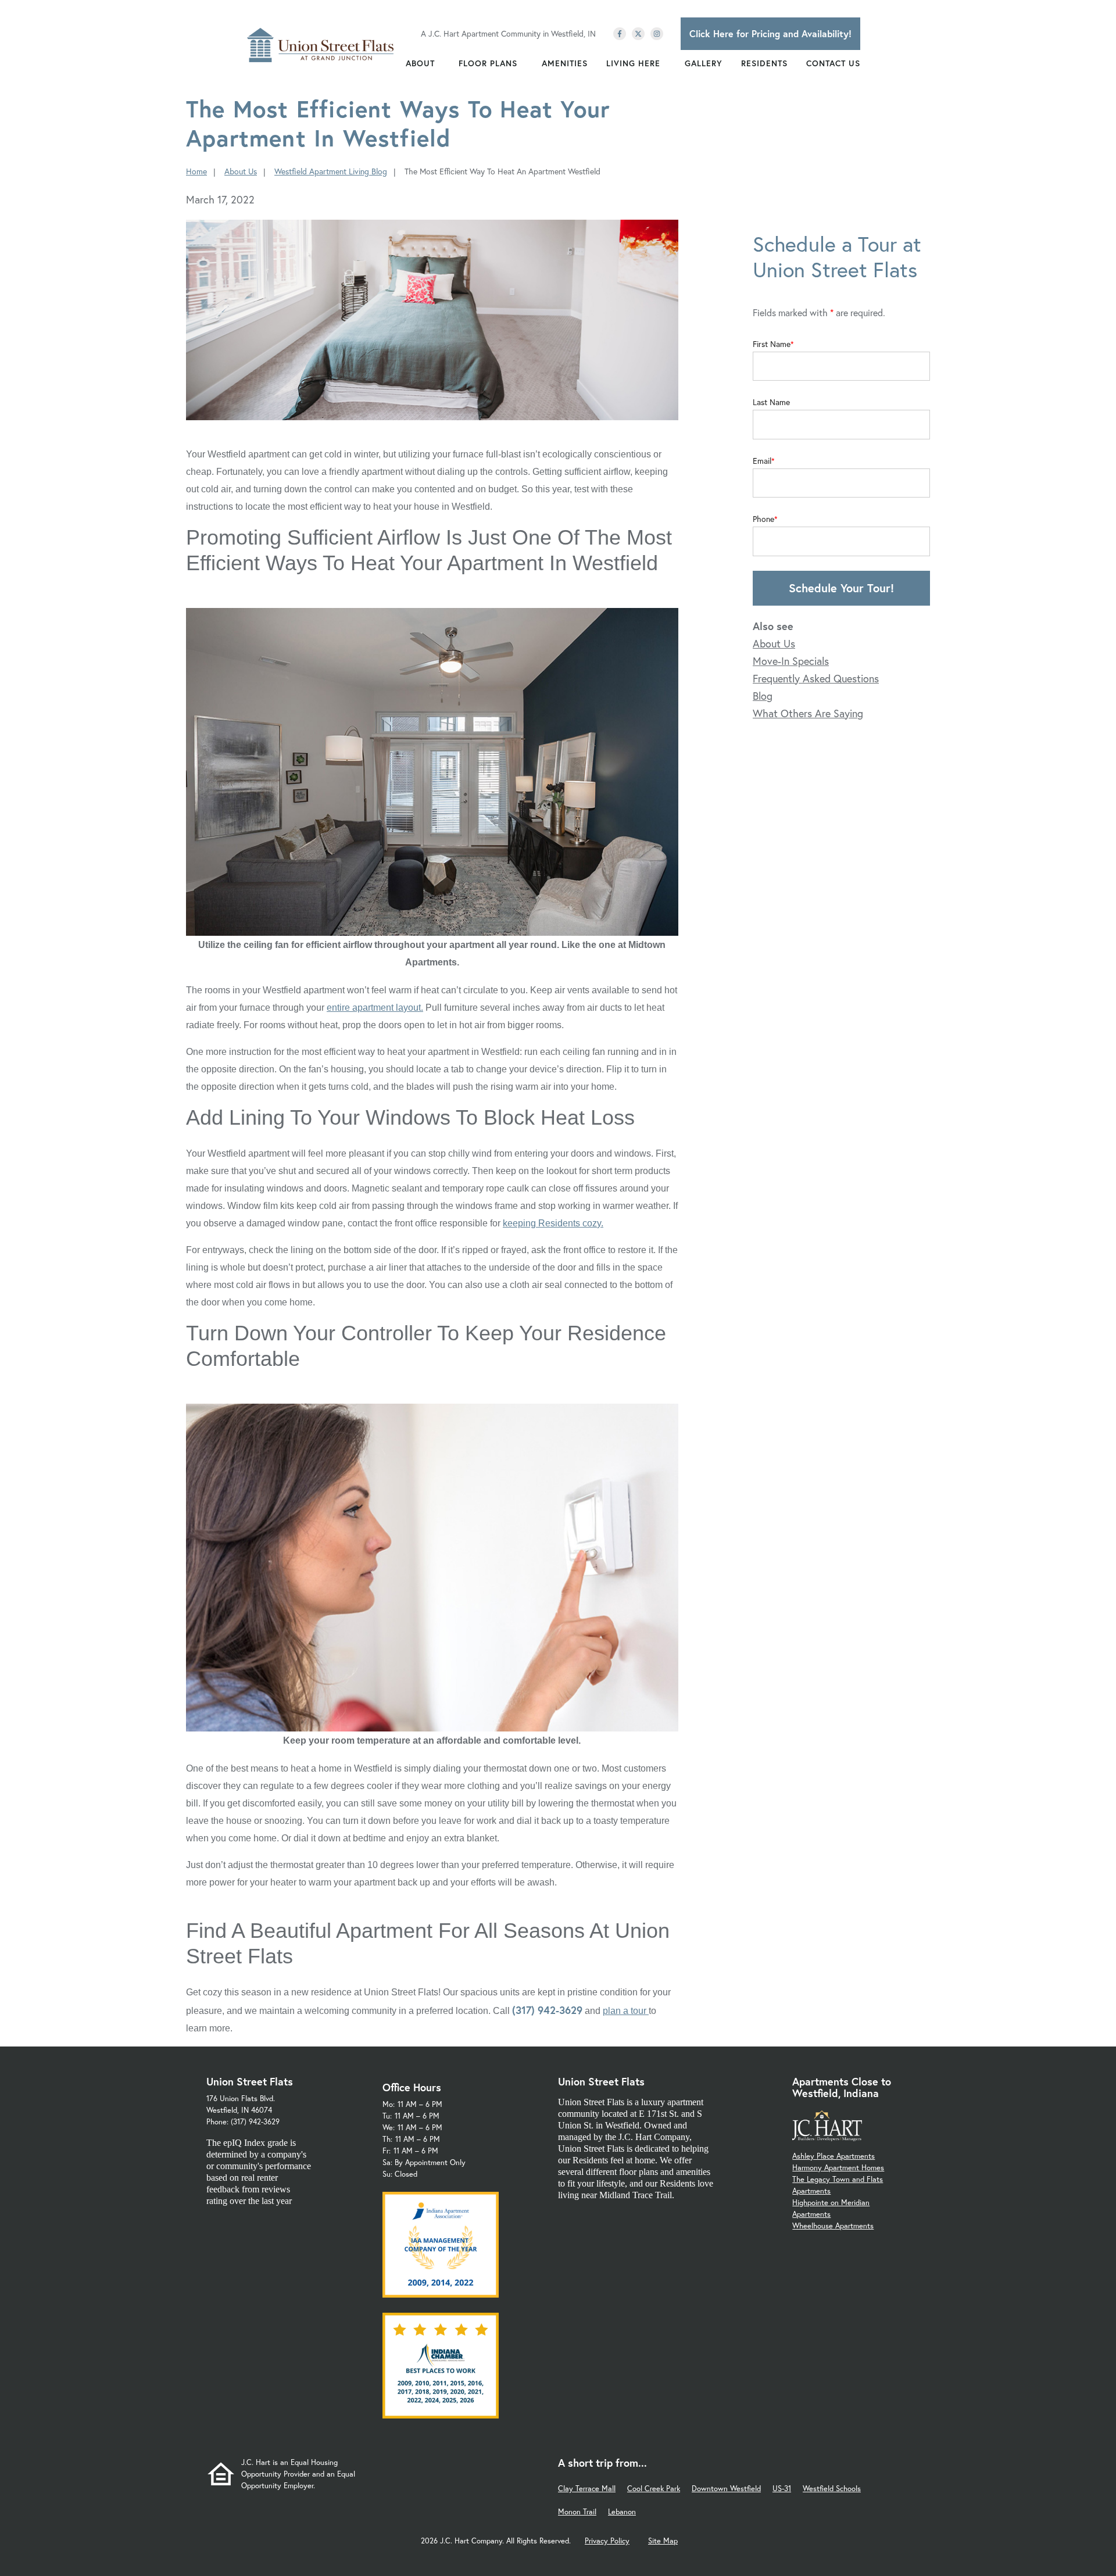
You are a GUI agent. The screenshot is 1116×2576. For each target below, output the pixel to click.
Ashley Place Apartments (834, 2156)
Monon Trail (577, 2512)
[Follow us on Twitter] (638, 34)
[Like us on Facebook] (620, 34)
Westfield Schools (832, 2489)
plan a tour (626, 2011)
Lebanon (622, 2512)
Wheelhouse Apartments (833, 2226)
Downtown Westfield (726, 2489)
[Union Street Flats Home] (321, 45)
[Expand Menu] (441, 63)
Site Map (663, 2541)
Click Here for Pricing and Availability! (770, 33)
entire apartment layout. (375, 1008)
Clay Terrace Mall (587, 2489)
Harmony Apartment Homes (838, 2168)
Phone (763, 519)
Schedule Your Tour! (841, 588)
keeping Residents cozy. (553, 1223)
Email (762, 461)
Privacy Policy (607, 2541)
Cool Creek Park (654, 2489)
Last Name (771, 402)
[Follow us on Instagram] (657, 34)
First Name (772, 344)
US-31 (782, 2489)
